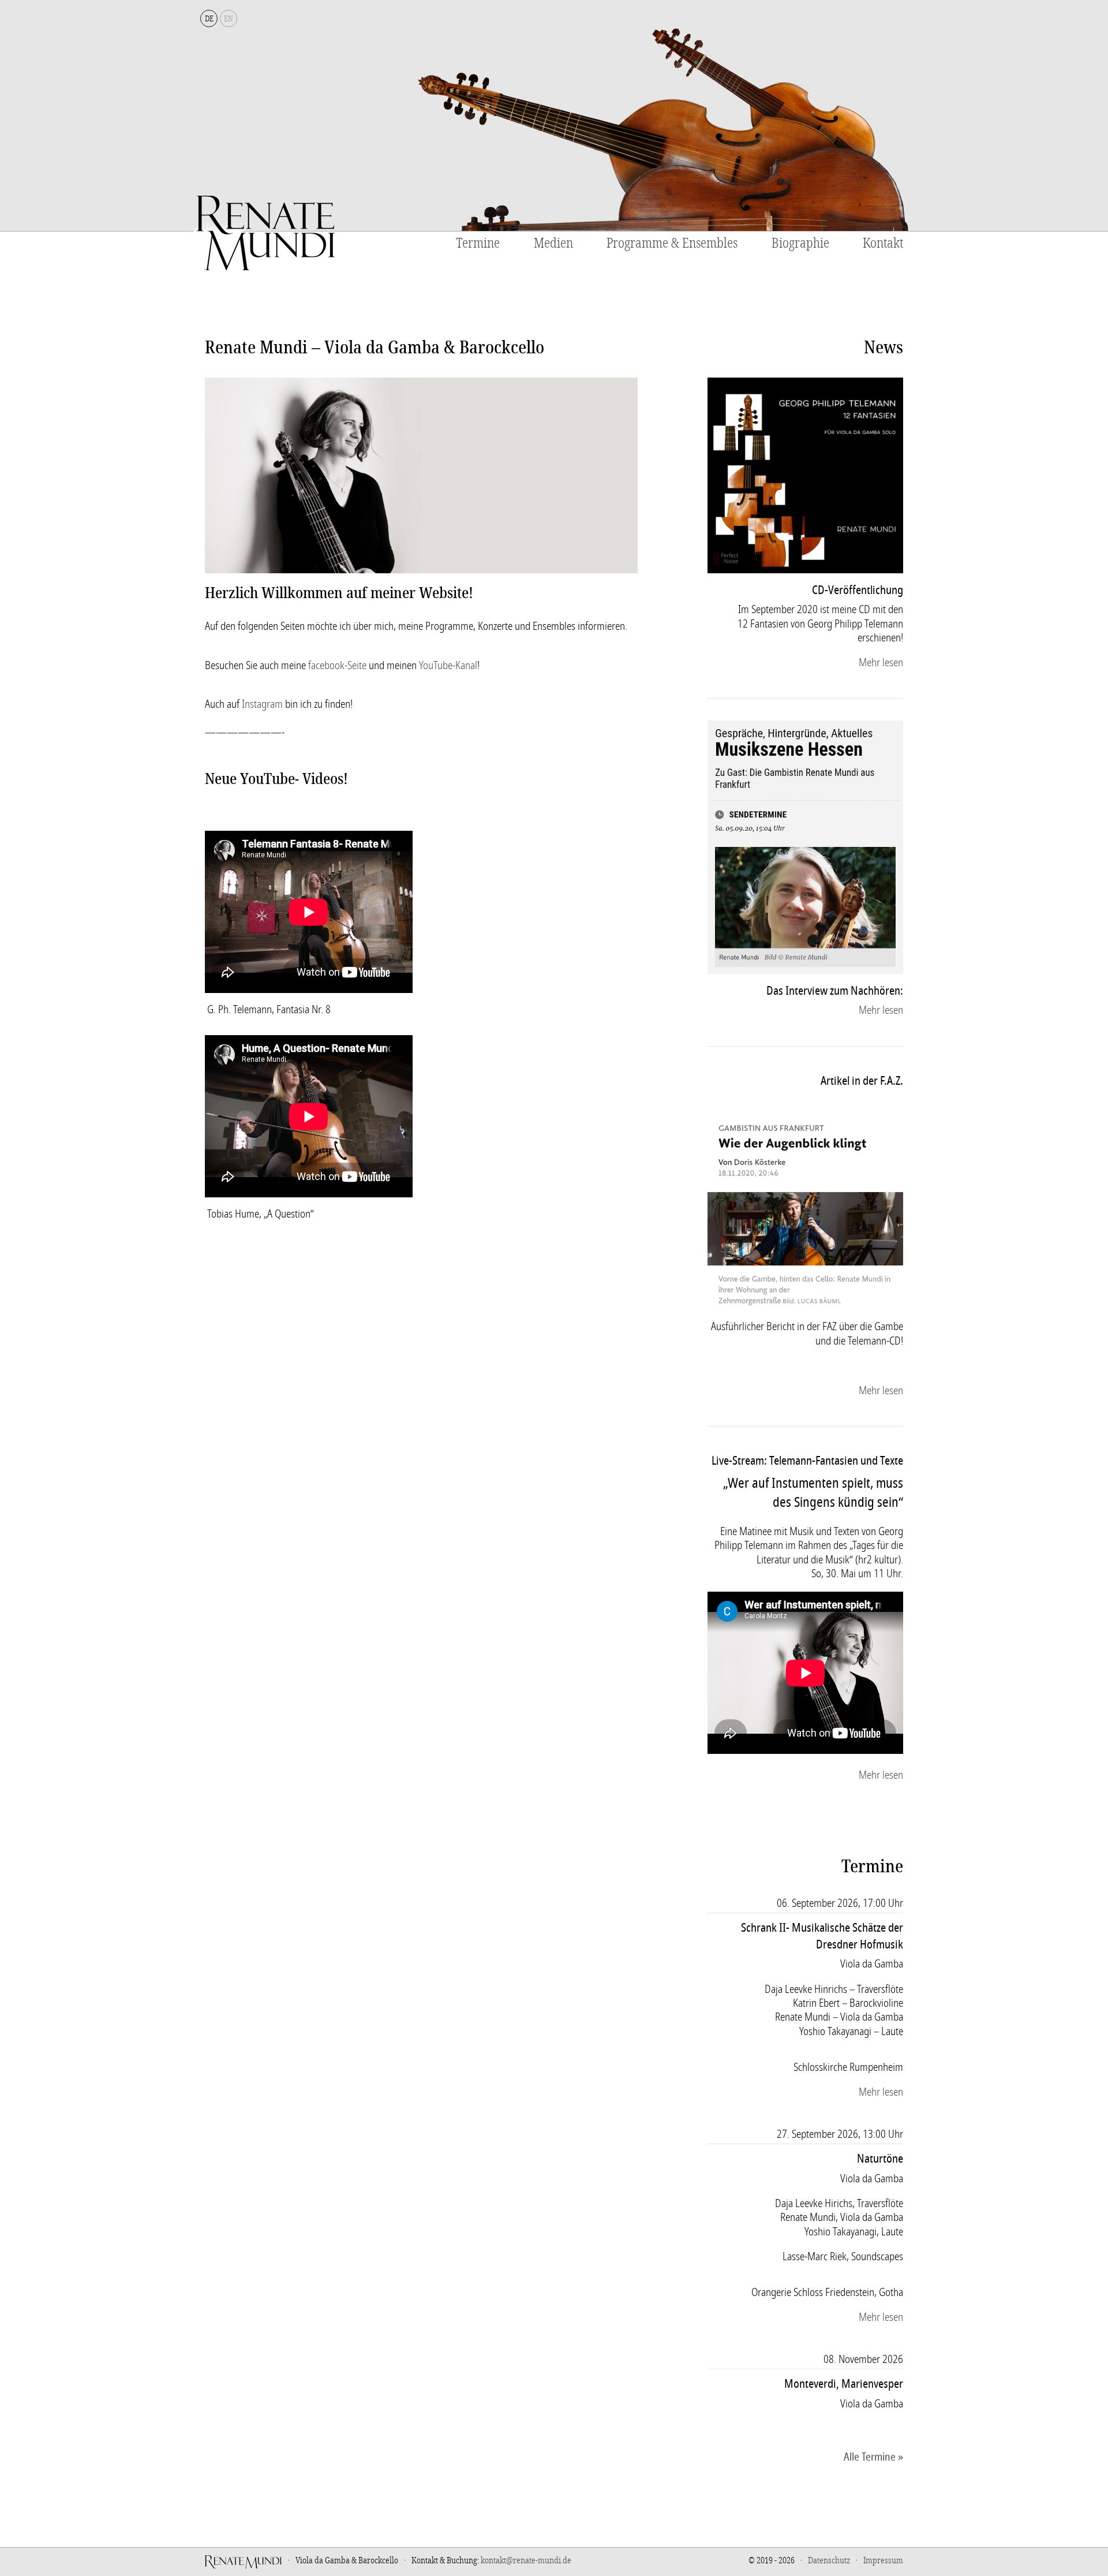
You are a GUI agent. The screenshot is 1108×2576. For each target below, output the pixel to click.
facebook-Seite (337, 666)
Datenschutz (829, 2560)
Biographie (800, 244)
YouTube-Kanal (448, 666)
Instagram (262, 704)
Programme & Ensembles (672, 244)
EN (229, 19)
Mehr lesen (881, 663)
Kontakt (883, 244)
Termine (478, 244)
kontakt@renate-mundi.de (526, 2560)
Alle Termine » (873, 2457)
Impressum (883, 2560)
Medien (553, 244)
